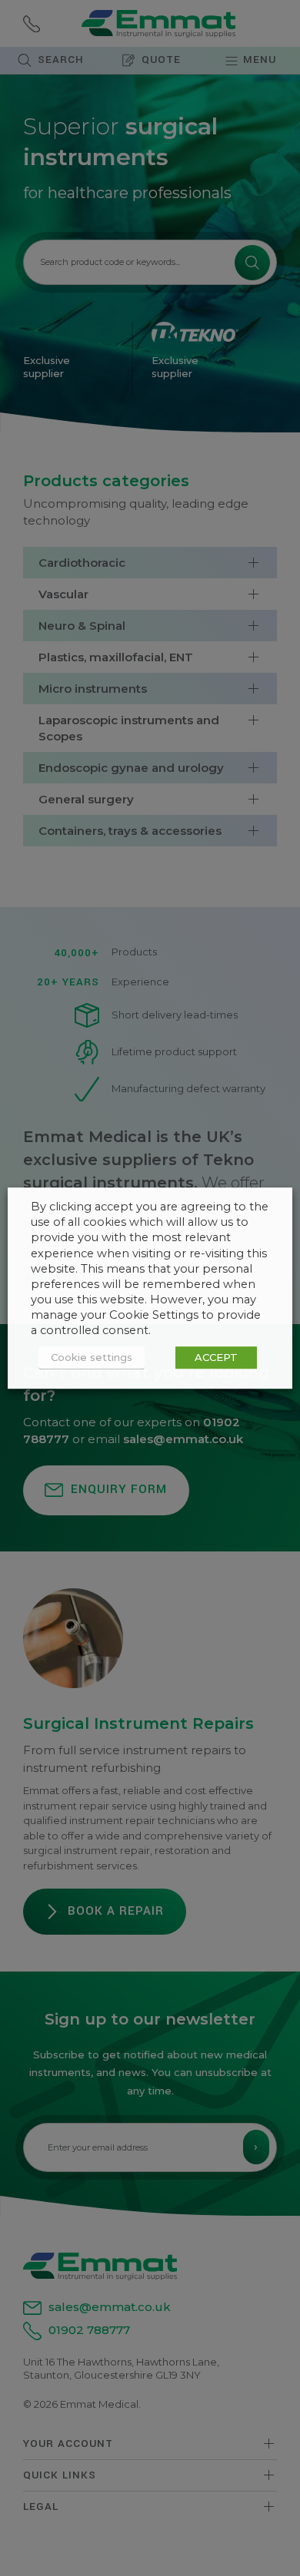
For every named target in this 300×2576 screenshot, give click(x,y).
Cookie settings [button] (92, 1357)
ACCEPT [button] (216, 1357)
